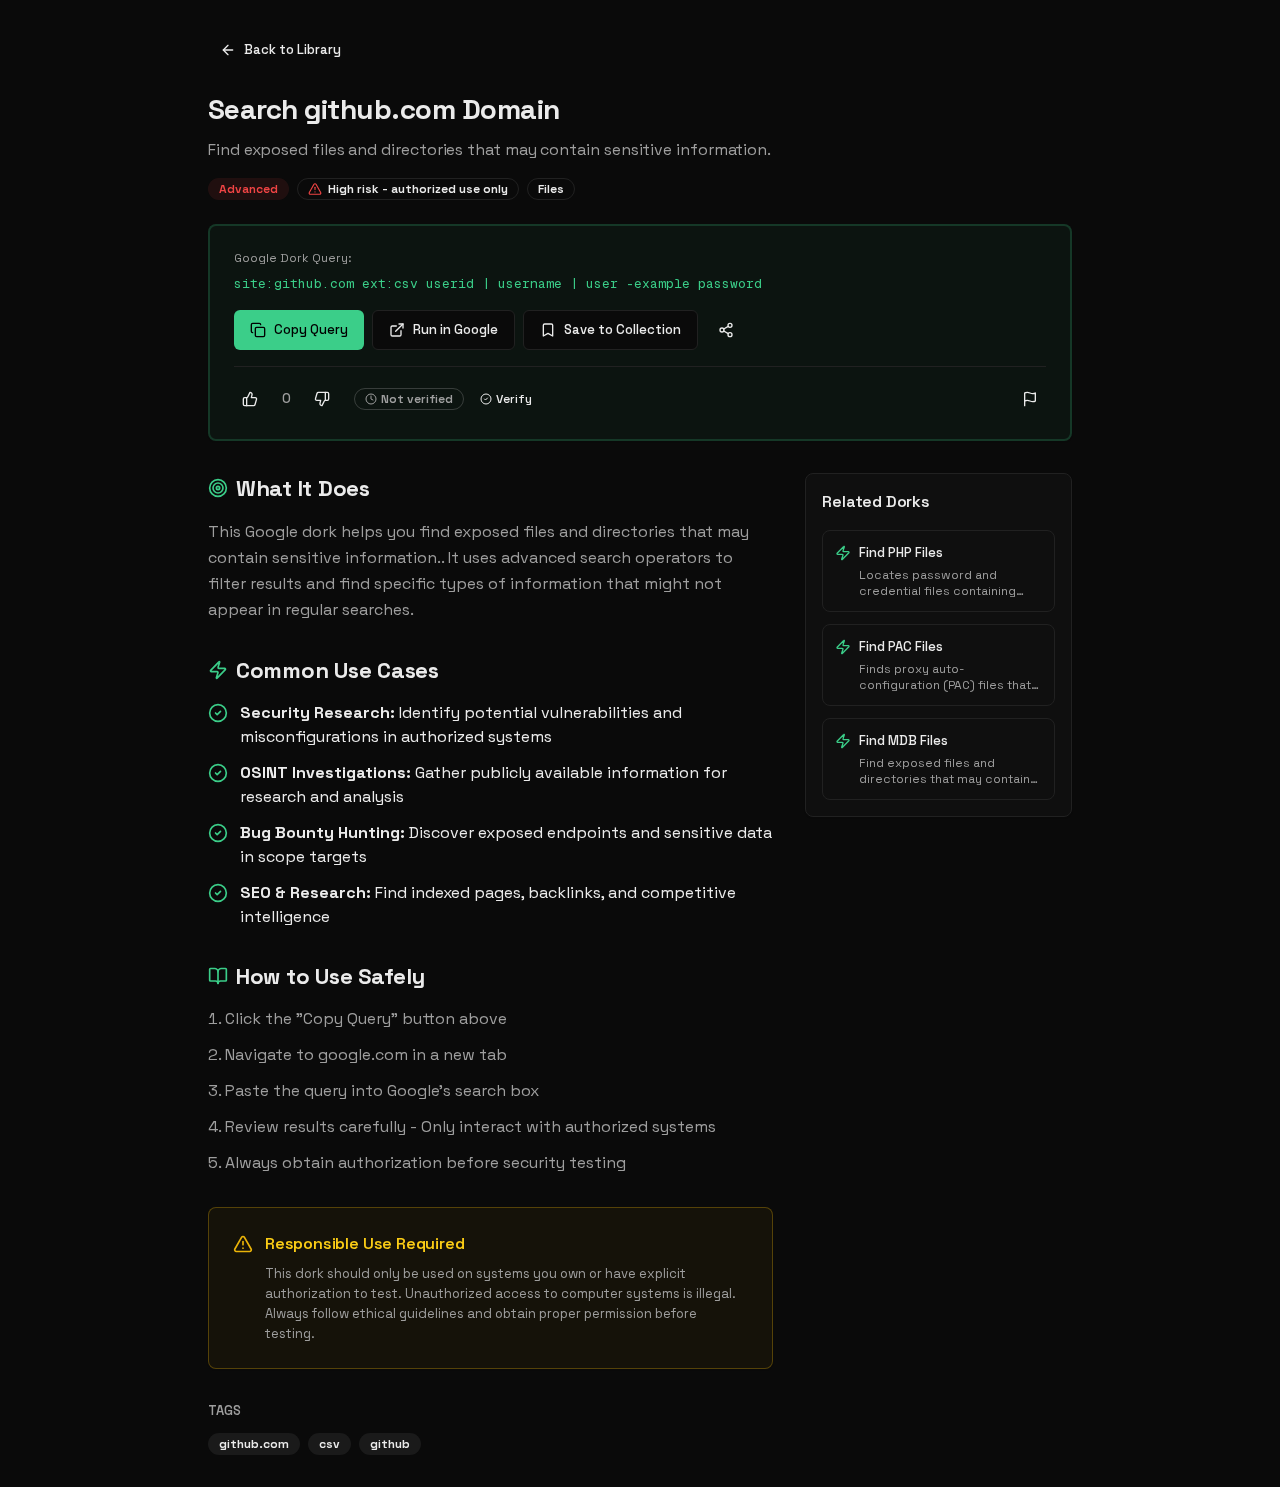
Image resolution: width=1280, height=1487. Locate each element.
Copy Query (311, 329)
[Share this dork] (726, 330)
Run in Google (455, 329)
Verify (514, 399)
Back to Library (292, 49)
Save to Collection (622, 329)
